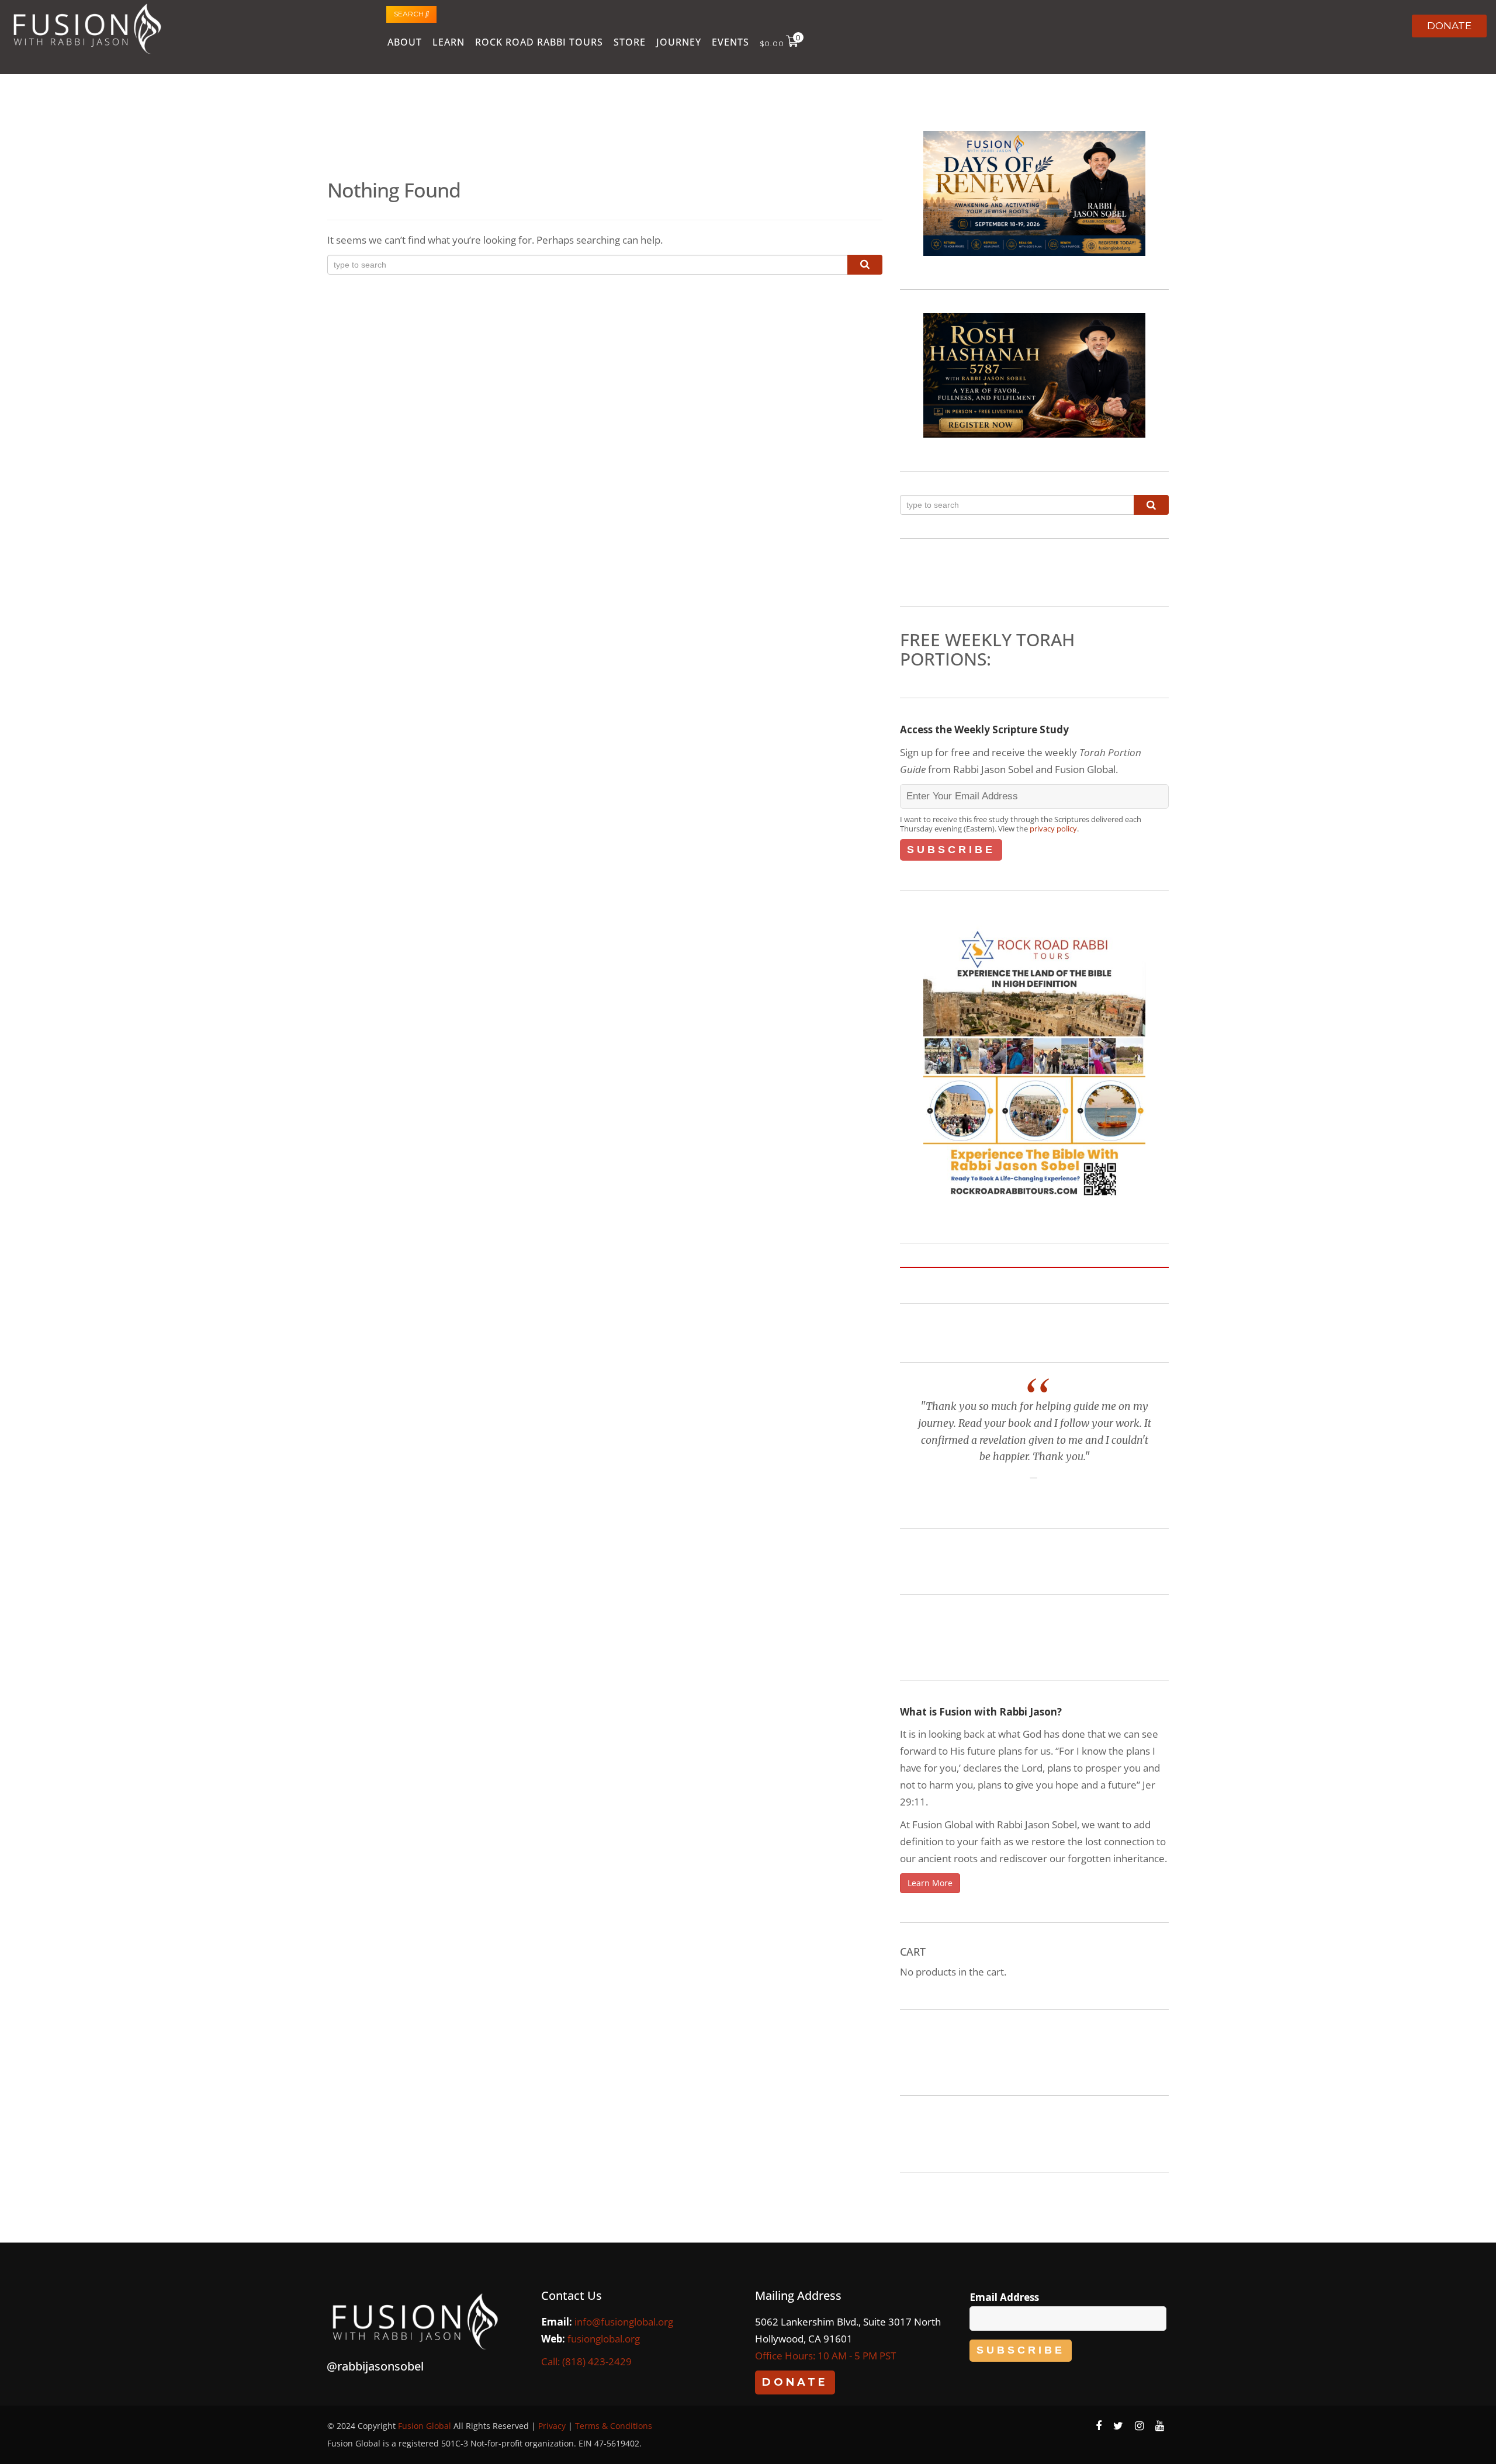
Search (410, 14)
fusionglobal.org (604, 2339)
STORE (630, 42)
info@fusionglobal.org (624, 2322)
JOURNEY (679, 42)
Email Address (1004, 2297)
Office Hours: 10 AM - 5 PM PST (825, 2356)
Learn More (930, 1883)
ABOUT (405, 42)
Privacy (552, 2426)
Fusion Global (425, 2426)
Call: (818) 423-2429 (586, 2361)
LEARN (449, 42)
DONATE (1449, 26)
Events (730, 42)
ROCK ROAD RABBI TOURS (539, 42)
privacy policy (1053, 829)
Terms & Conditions (614, 2426)
